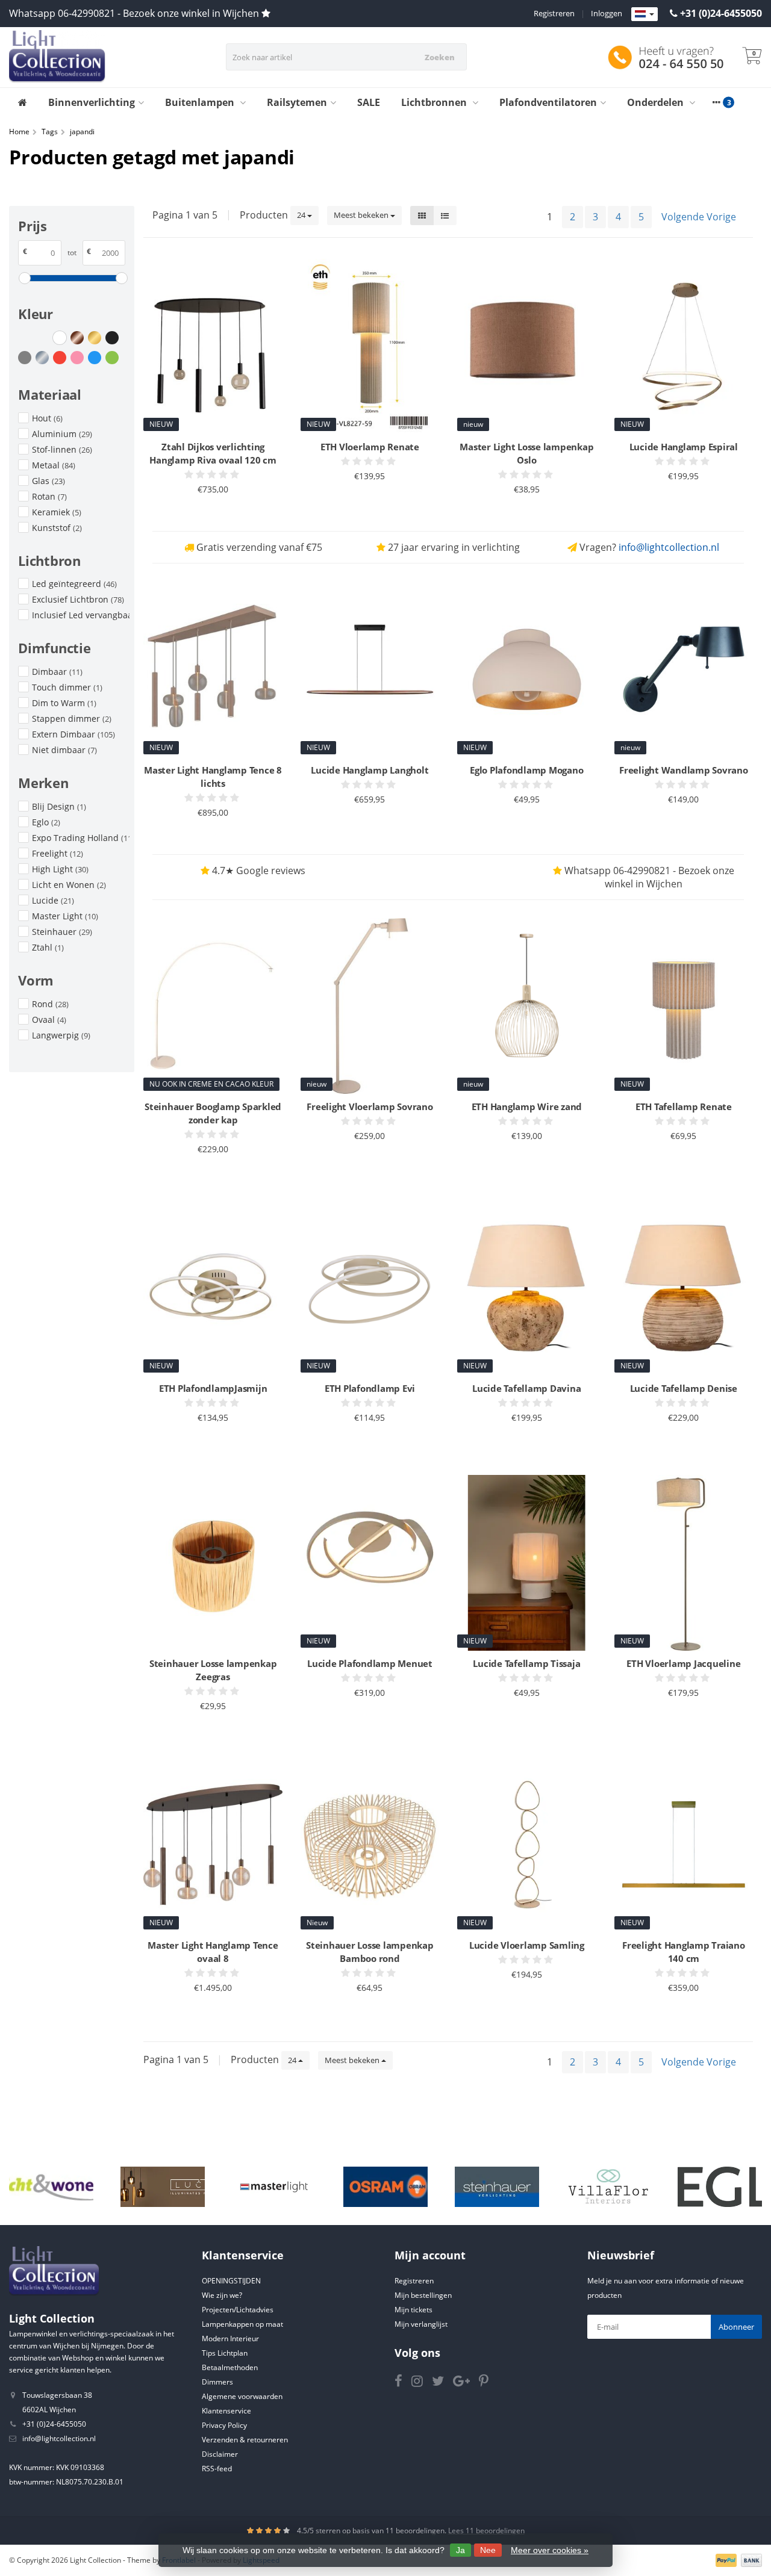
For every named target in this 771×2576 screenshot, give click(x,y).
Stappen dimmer (72, 718)
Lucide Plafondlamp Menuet (370, 1663)
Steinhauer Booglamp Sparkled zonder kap (213, 1113)
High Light (60, 869)
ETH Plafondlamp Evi (370, 1388)
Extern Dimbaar (73, 734)
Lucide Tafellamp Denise (684, 1388)
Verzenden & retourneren (245, 2440)
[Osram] (385, 2187)
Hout (47, 418)
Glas (48, 481)
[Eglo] (720, 2187)
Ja (460, 2550)
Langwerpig (61, 1035)
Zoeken (440, 57)
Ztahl (48, 947)
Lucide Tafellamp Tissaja (526, 1663)
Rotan (49, 496)
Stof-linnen (62, 449)
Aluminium (62, 434)
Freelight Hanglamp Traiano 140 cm (684, 1952)
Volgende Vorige (699, 217)
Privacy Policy (224, 2425)
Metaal (54, 465)
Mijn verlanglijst (421, 2324)
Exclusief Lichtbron (78, 599)
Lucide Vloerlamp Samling (527, 1945)
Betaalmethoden (230, 2367)
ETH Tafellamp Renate (684, 1106)
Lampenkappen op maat (242, 2324)
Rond (50, 1004)
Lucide (53, 900)
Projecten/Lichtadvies (238, 2310)
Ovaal (49, 1020)
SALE (369, 102)
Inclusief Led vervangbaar (81, 615)
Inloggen (607, 13)
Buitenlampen (201, 102)
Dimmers (217, 2382)
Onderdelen (657, 102)
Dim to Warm (64, 703)
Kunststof (57, 528)
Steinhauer (62, 932)
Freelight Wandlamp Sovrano (684, 770)
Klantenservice (226, 2411)
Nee (488, 2550)
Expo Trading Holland (81, 838)
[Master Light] (274, 2187)
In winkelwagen (208, 512)
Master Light (65, 916)
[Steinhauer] (497, 2187)
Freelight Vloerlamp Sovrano (370, 1106)
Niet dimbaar (64, 750)
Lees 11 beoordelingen (486, 2531)
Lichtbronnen (435, 102)
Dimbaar (57, 672)
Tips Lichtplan (225, 2353)
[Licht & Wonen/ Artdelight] (51, 2187)
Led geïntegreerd (74, 584)
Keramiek (57, 512)
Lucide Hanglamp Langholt (370, 770)
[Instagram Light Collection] (422, 2383)
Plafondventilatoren (548, 102)
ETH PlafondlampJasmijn (213, 1388)
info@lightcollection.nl (669, 547)
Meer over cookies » (550, 2550)
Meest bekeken (362, 215)
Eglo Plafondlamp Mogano (526, 770)
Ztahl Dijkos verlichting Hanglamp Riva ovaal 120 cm (213, 453)
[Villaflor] (608, 2187)
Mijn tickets (414, 2310)
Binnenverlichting (92, 102)
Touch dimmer (67, 687)
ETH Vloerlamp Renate (370, 447)
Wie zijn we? (222, 2295)
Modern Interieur (230, 2339)
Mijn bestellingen (423, 2295)
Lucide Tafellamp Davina (526, 1388)
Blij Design (59, 806)
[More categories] (716, 102)
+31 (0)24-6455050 (721, 13)
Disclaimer (220, 2454)
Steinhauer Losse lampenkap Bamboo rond (370, 1952)
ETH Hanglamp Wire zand (527, 1106)
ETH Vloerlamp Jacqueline (683, 1663)
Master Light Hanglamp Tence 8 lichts (213, 777)
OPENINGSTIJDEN (231, 2281)
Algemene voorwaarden (242, 2396)
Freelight (58, 853)
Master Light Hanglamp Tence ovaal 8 (213, 1952)
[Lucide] (163, 2187)
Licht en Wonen (69, 885)
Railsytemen (297, 102)
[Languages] (645, 14)
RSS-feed (217, 2469)
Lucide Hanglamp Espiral (684, 447)
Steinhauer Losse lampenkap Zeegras (213, 1670)
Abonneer (736, 2327)
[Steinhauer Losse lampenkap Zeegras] (213, 1563)
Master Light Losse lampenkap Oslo (526, 453)
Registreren (554, 13)
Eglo (46, 822)
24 (302, 215)
